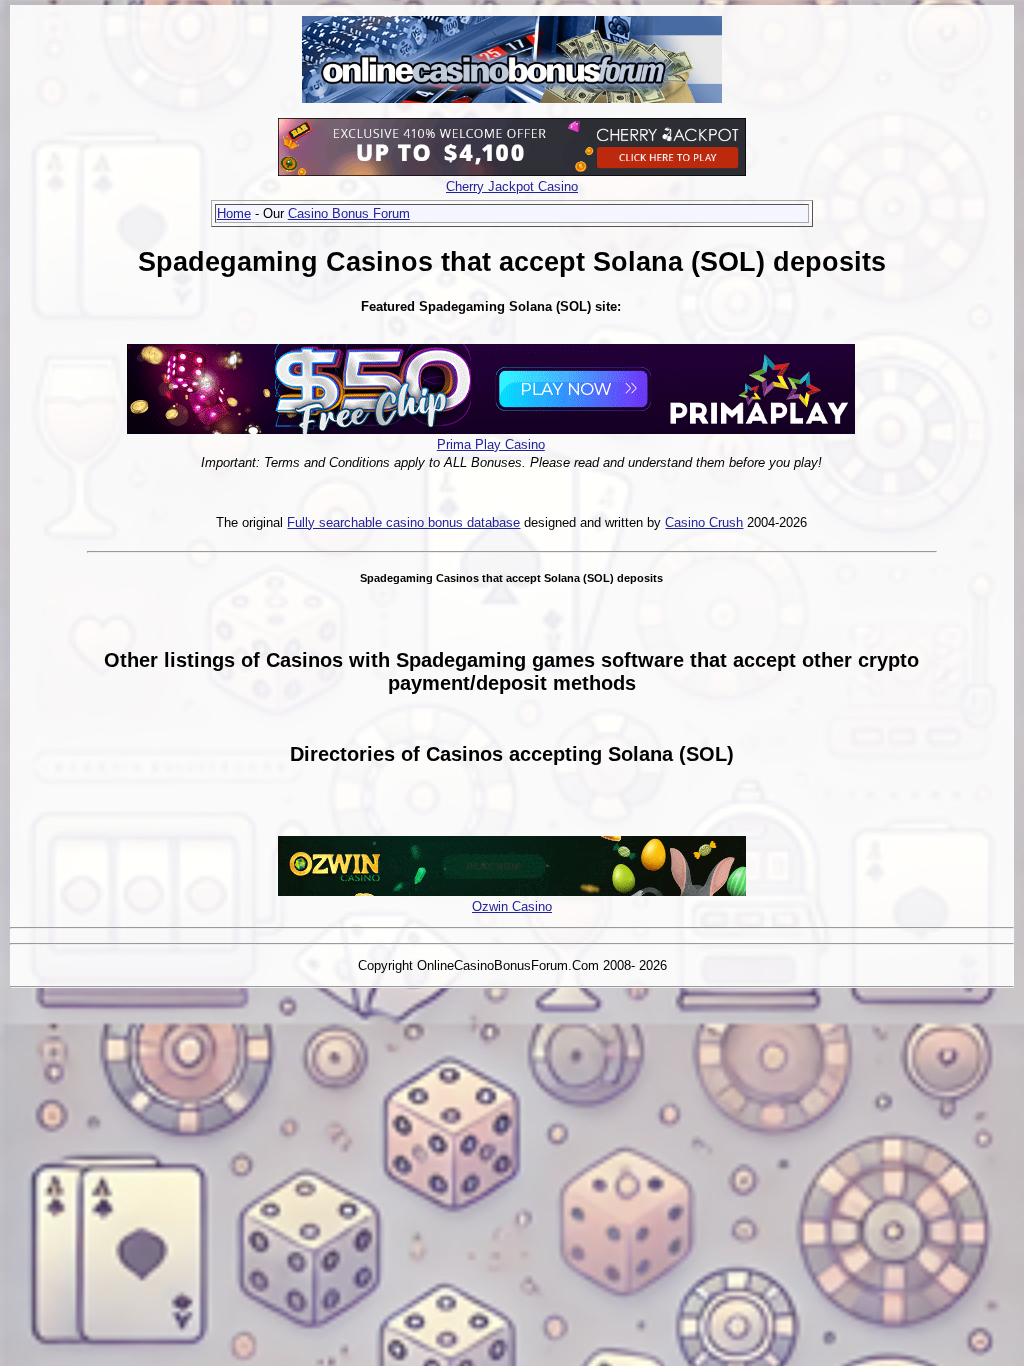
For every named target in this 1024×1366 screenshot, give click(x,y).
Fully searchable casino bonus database (403, 522)
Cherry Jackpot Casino (512, 186)
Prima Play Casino (491, 444)
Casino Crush (704, 522)
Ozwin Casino (512, 906)
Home (234, 213)
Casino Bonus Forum (349, 213)
